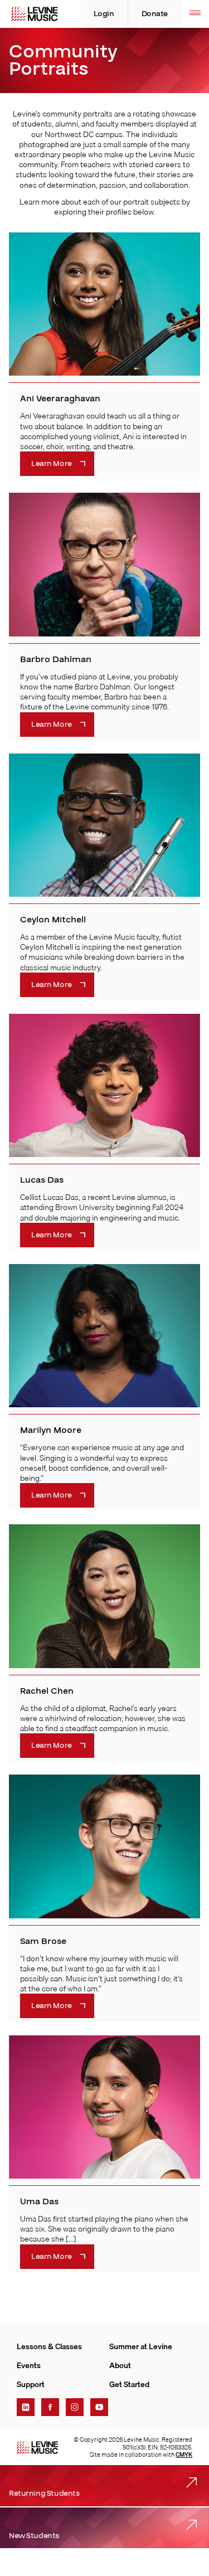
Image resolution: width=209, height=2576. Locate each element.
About (120, 2365)
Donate (155, 14)
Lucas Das (42, 1180)
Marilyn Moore (51, 1430)
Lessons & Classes (49, 2346)
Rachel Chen (47, 1691)
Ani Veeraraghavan (60, 398)
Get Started (129, 2384)
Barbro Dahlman (56, 659)
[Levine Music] (37, 2448)
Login (104, 14)
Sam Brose (43, 1941)
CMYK (184, 2455)
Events (29, 2365)
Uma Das (39, 2201)
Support (31, 2384)
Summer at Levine (141, 2346)
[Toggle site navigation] (195, 14)
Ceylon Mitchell (53, 920)
